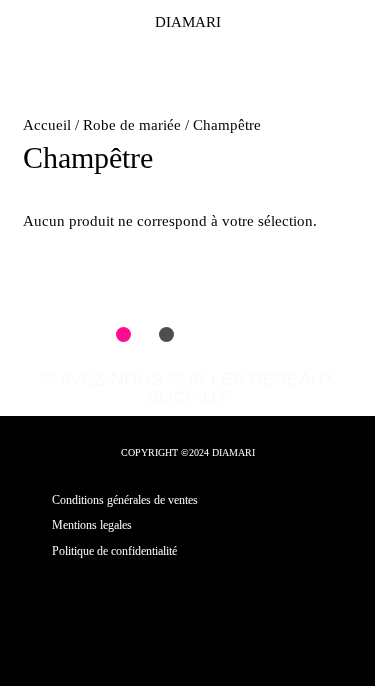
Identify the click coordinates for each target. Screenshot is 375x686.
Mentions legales (92, 525)
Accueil (47, 125)
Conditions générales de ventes (125, 500)
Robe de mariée (132, 125)
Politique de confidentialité (114, 551)
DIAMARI (188, 22)
